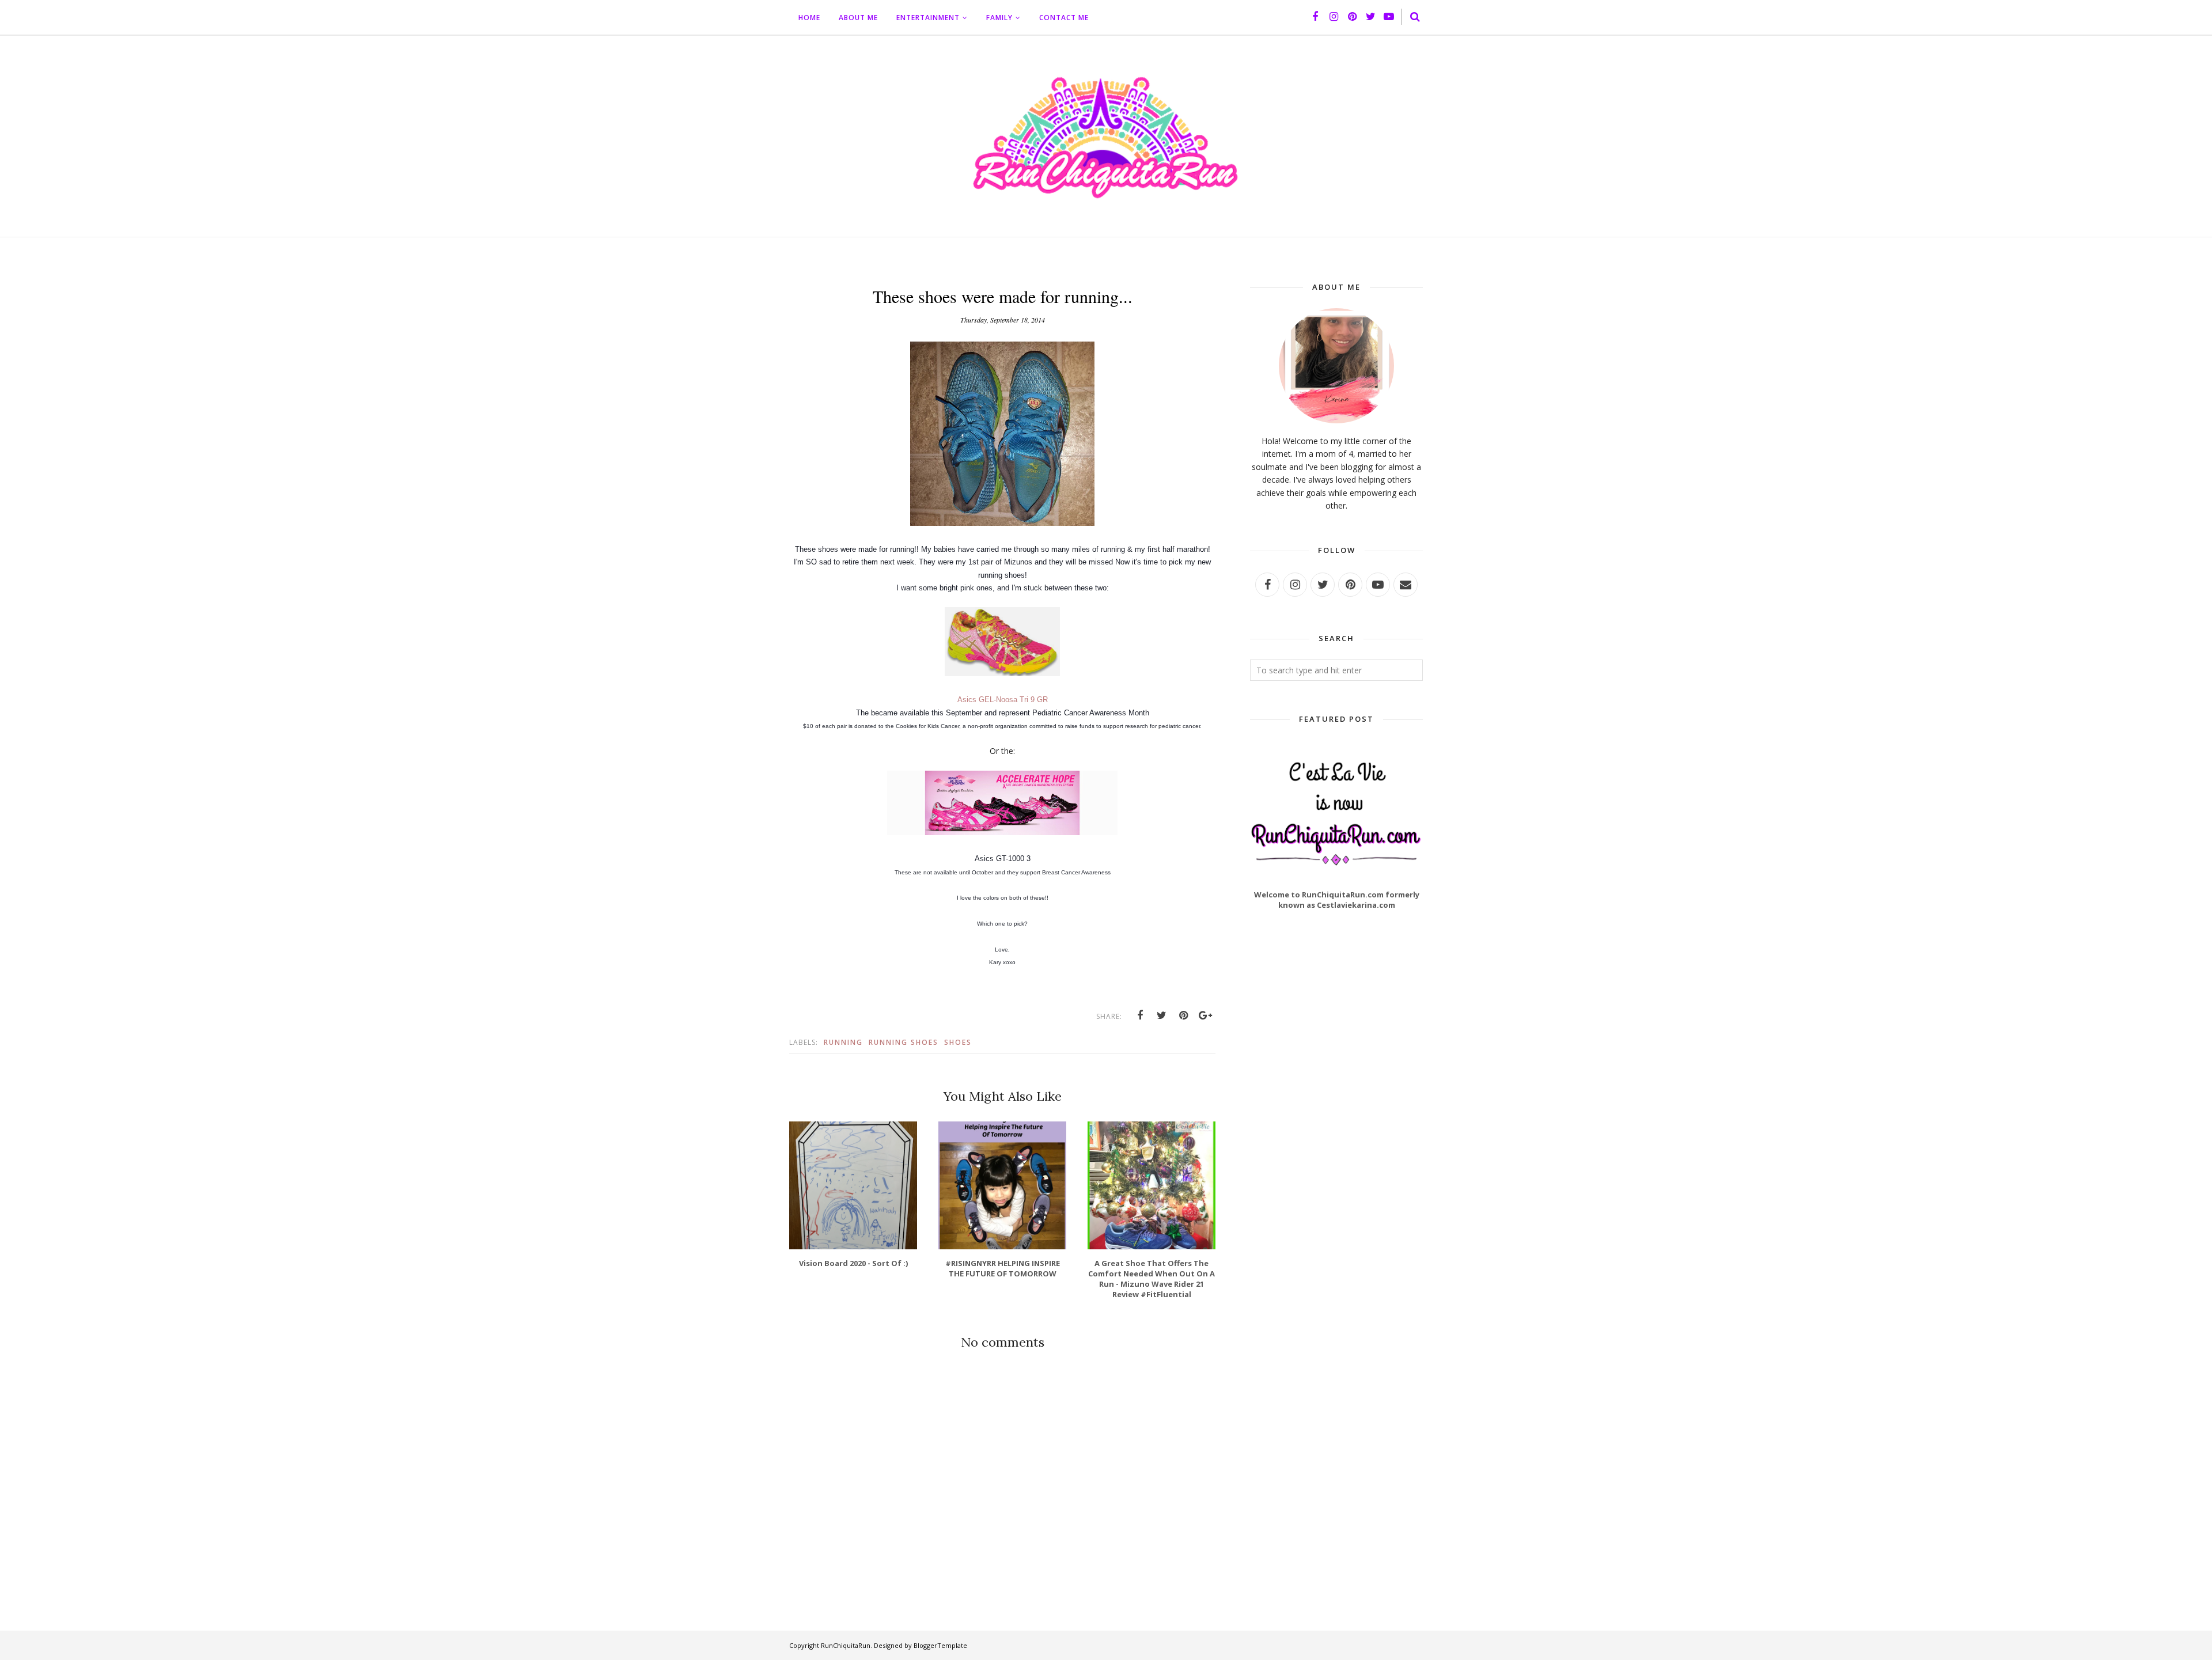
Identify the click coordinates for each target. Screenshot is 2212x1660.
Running (843, 1042)
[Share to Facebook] (1140, 1015)
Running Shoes (904, 1042)
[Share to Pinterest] (1184, 1015)
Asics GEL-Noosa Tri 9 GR (1003, 700)
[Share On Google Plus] (1206, 1015)
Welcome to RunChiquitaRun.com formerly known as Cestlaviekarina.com (1337, 900)
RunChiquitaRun (846, 1645)
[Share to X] (1162, 1015)
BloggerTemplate (940, 1645)
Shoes (958, 1042)
